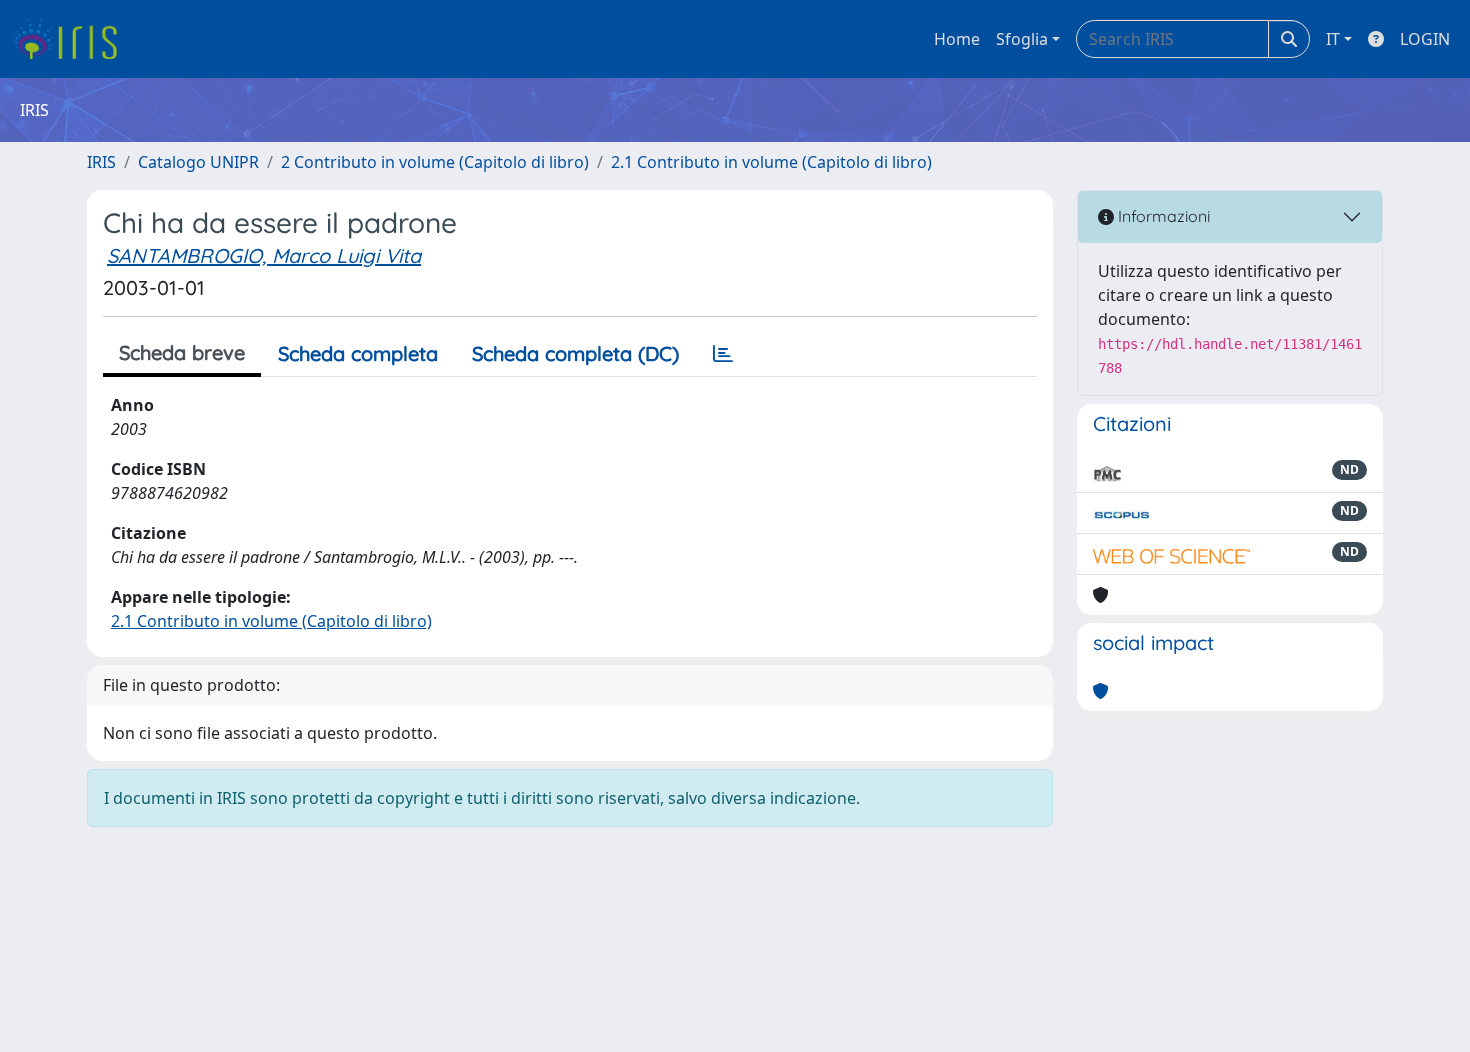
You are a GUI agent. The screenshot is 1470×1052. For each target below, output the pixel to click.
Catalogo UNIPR (198, 162)
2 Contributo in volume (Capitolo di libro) (435, 162)
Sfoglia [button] (1022, 39)
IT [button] (1333, 39)
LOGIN (1425, 39)
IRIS (101, 162)
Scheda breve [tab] (182, 352)
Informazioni (1162, 216)
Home (957, 39)
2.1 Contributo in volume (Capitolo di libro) (771, 162)
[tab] (723, 354)
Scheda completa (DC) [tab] (575, 353)
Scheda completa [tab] (358, 353)
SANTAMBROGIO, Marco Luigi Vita (264, 255)
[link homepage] (72, 39)
